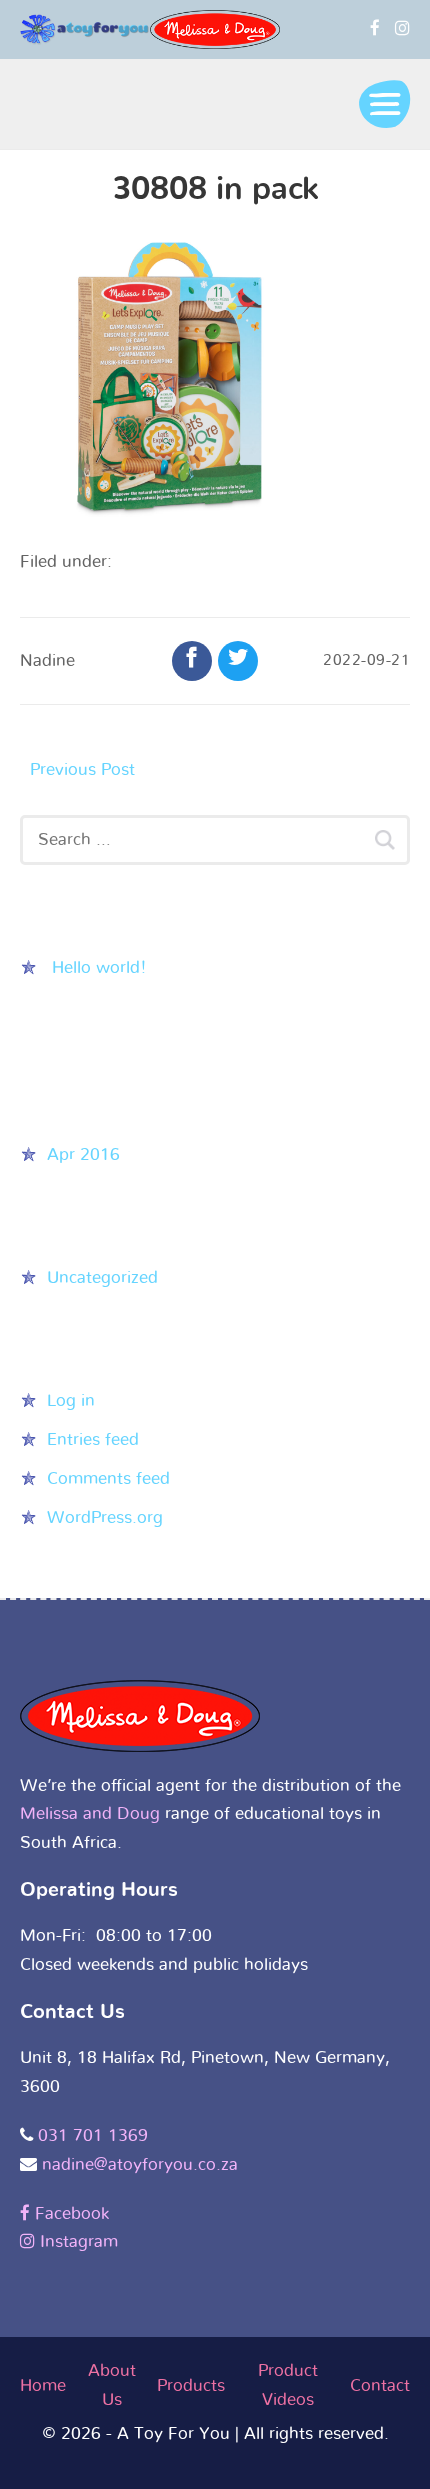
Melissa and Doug (90, 1813)
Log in (71, 1400)
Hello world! (99, 967)
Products (191, 2385)
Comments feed (108, 1478)
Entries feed (93, 1439)
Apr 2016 (83, 1154)
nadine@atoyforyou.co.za (140, 2164)
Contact (380, 2385)
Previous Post (82, 769)
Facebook (69, 2213)
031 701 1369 (93, 2135)
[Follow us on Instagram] (402, 28)
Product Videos (288, 2385)
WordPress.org (105, 1517)
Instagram (76, 2241)
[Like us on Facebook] (375, 28)
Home (43, 2385)
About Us (112, 2385)
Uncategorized (102, 1277)
